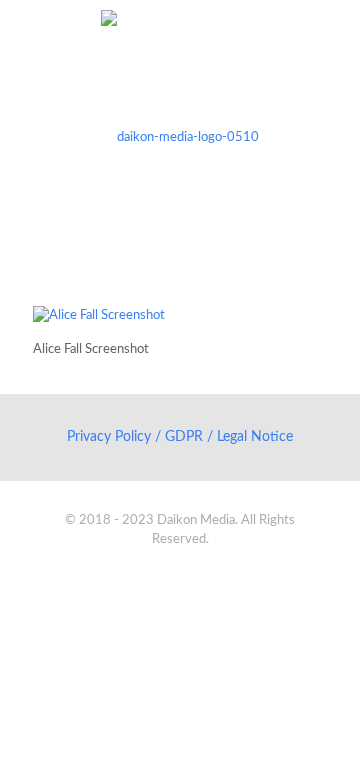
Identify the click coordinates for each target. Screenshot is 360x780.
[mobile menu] (333, 40)
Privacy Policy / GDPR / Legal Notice (180, 436)
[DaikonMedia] (180, 137)
